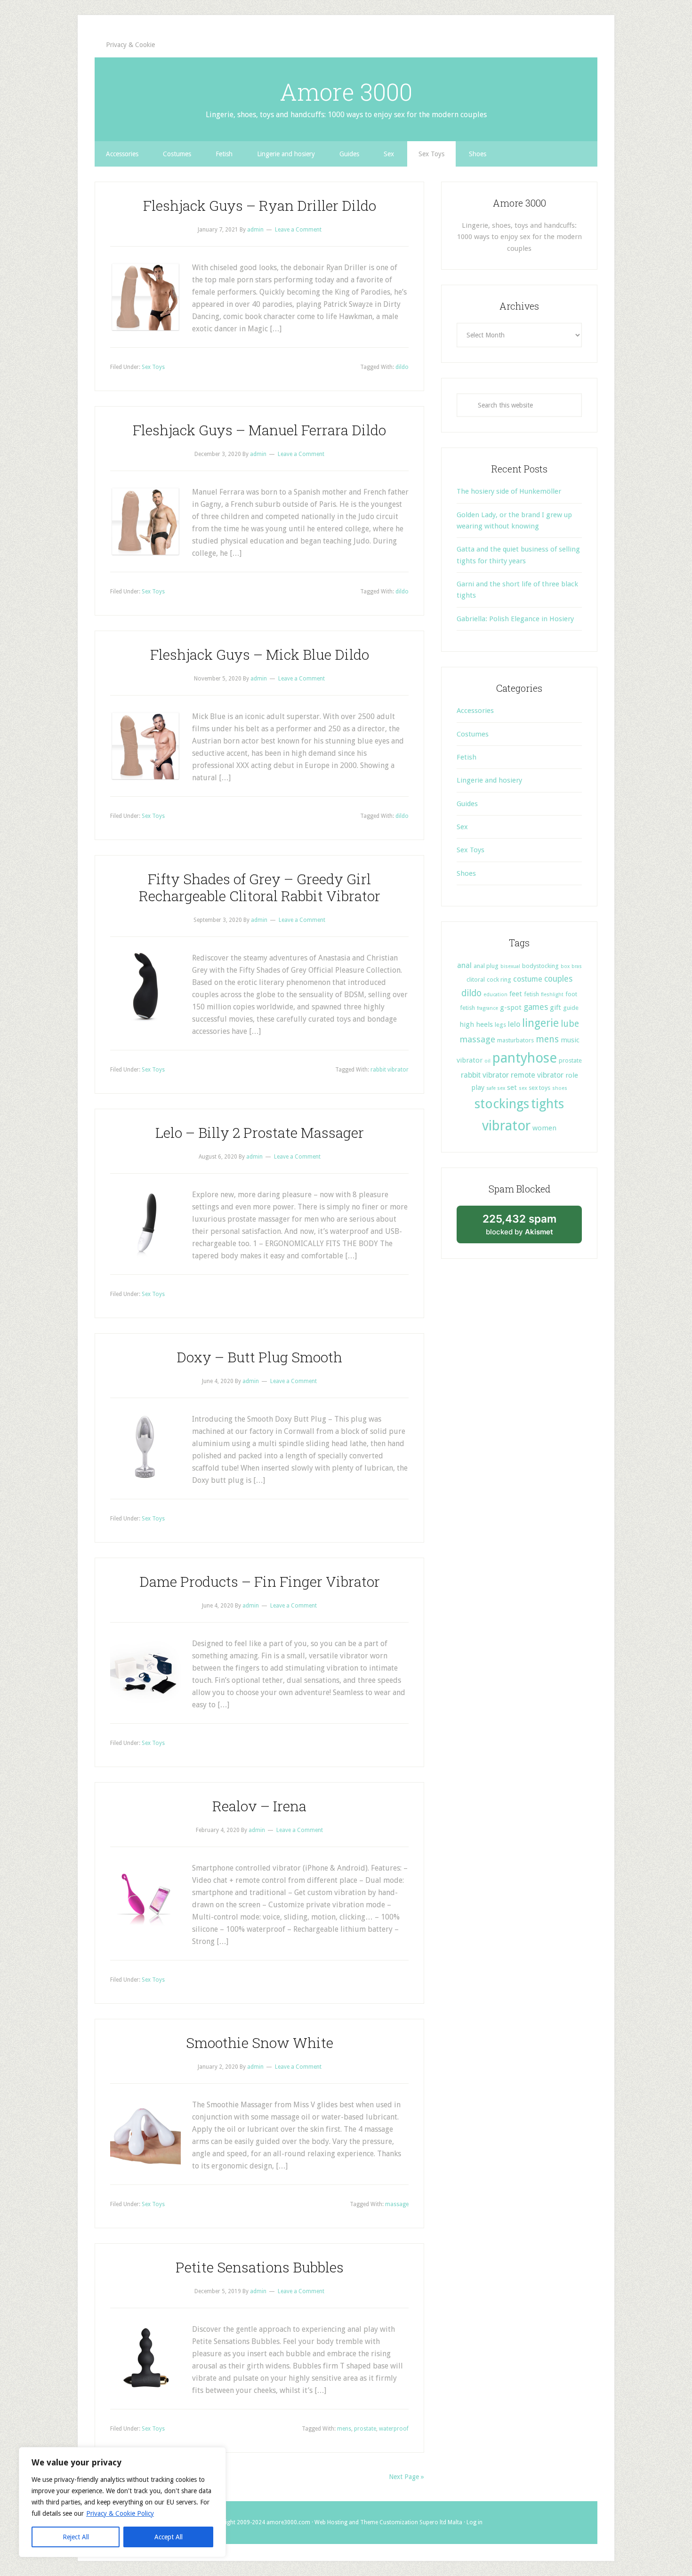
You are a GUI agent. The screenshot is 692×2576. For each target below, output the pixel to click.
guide (571, 1008)
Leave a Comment (298, 230)
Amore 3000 (346, 92)
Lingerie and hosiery (489, 780)
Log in (475, 2522)
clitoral (476, 980)
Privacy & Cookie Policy (120, 2513)
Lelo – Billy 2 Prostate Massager (260, 1132)
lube (570, 1024)
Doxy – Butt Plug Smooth (259, 1357)
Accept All (169, 2537)
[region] (122, 2502)
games (536, 1007)
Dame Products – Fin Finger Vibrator (260, 1581)
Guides (467, 804)
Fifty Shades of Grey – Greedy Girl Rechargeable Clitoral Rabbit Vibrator (260, 887)
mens (344, 2429)
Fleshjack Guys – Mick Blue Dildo (260, 654)
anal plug (486, 966)
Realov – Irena (259, 1806)
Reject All (76, 2537)
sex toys (539, 1088)
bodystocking (540, 966)
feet (516, 994)
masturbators (515, 1040)
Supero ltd (433, 2522)
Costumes (473, 734)
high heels (476, 1024)
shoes (560, 1088)
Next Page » (406, 2477)
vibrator (506, 1126)
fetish (531, 994)
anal (464, 965)
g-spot (511, 1008)
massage (397, 2204)
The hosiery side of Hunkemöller (509, 491)
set (512, 1088)
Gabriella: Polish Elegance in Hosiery (515, 619)
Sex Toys (153, 367)
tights (547, 1104)
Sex (462, 827)
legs (500, 1025)
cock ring (499, 980)
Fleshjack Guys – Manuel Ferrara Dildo (259, 430)
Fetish (467, 757)
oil (487, 1061)
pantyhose (525, 1058)
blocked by (529, 1228)
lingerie (540, 1023)
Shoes (466, 873)
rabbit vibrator (390, 1070)
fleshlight (552, 995)
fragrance (487, 1008)
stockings (502, 1104)
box (565, 966)
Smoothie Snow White (260, 2043)
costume (528, 979)
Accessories (475, 711)
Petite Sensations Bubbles (260, 2267)
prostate (365, 2429)
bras (577, 966)
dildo (402, 367)
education (495, 995)
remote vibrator (537, 1075)
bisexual (510, 966)
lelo (514, 1024)
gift (555, 1008)
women (544, 1128)
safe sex (496, 1088)
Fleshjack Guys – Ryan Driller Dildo (260, 205)
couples (558, 979)
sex (523, 1088)
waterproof (394, 2429)
